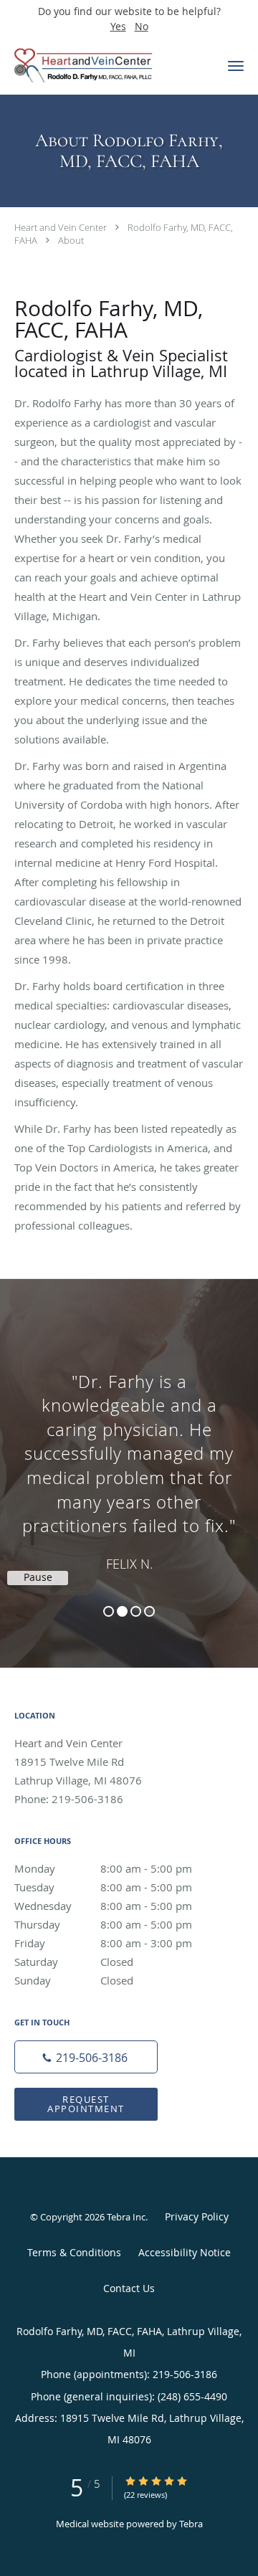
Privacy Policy (197, 2216)
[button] (236, 66)
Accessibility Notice (185, 2252)
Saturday (74, 1962)
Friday (103, 1943)
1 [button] (109, 1611)
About (71, 240)
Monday (103, 1868)
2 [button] (122, 1611)
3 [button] (136, 1611)
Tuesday (103, 1887)
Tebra (191, 2524)
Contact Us (129, 2288)
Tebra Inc (126, 2217)
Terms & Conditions (74, 2252)
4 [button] (149, 1611)
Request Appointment (86, 2104)
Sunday (74, 1980)
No (142, 26)
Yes (118, 26)
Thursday (103, 1924)
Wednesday (103, 1906)
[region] (129, 1459)
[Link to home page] (107, 66)
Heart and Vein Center (61, 227)
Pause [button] (38, 1577)
